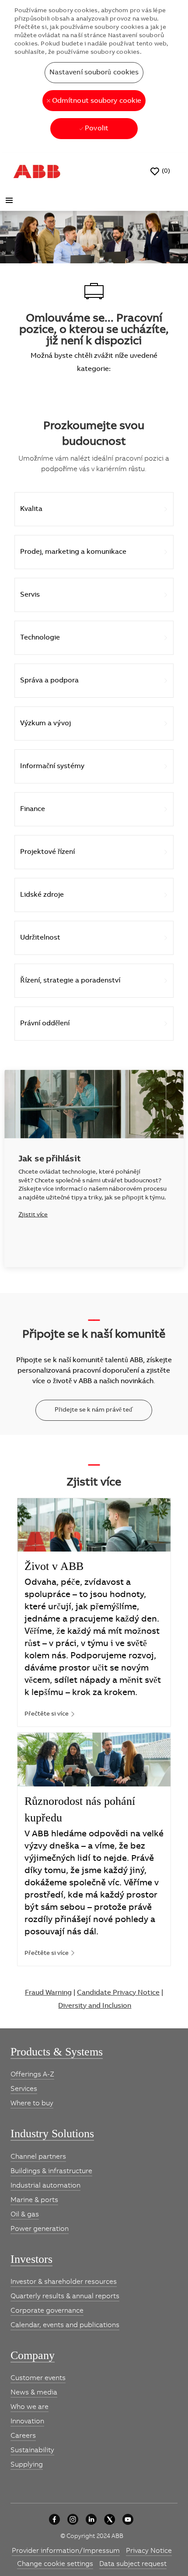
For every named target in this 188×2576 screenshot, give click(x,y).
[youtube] (128, 2519)
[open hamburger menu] (9, 200)
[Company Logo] (37, 171)
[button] (94, 73)
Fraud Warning (48, 1992)
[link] (50, 1714)
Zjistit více (33, 1215)
